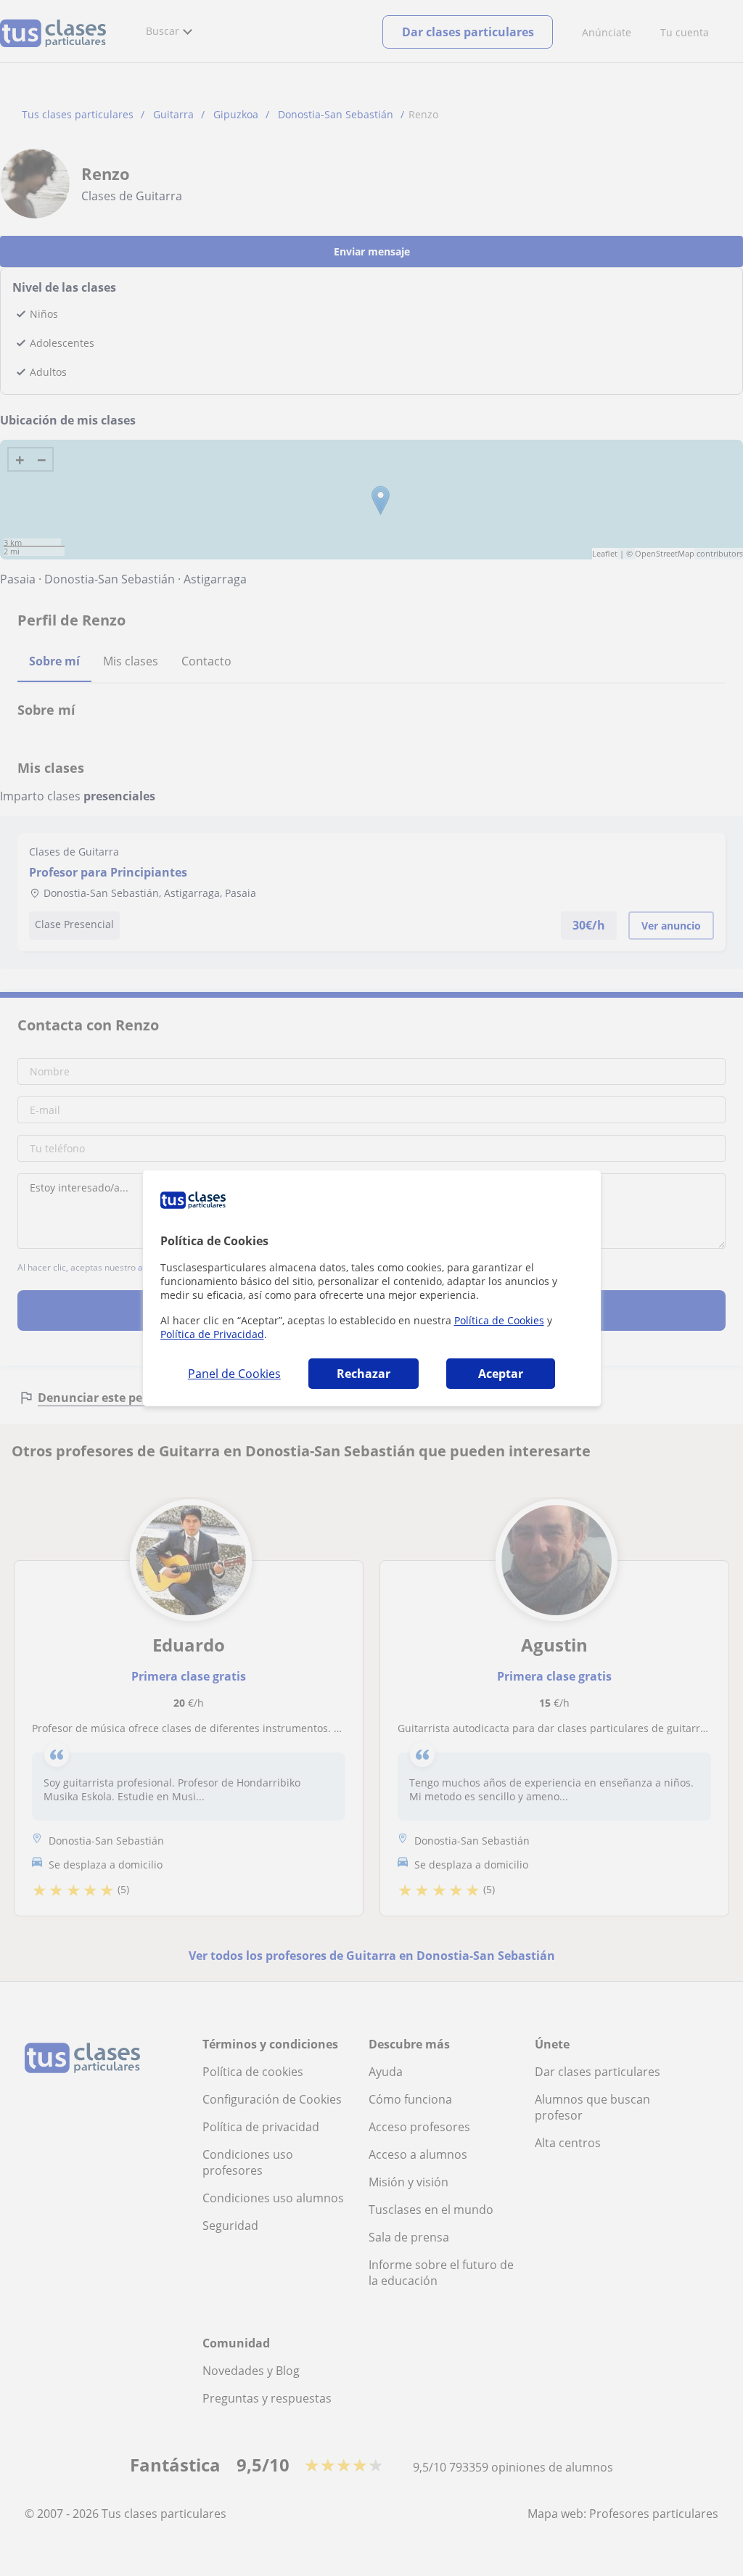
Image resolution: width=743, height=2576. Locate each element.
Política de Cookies (499, 1320)
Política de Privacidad (212, 1334)
